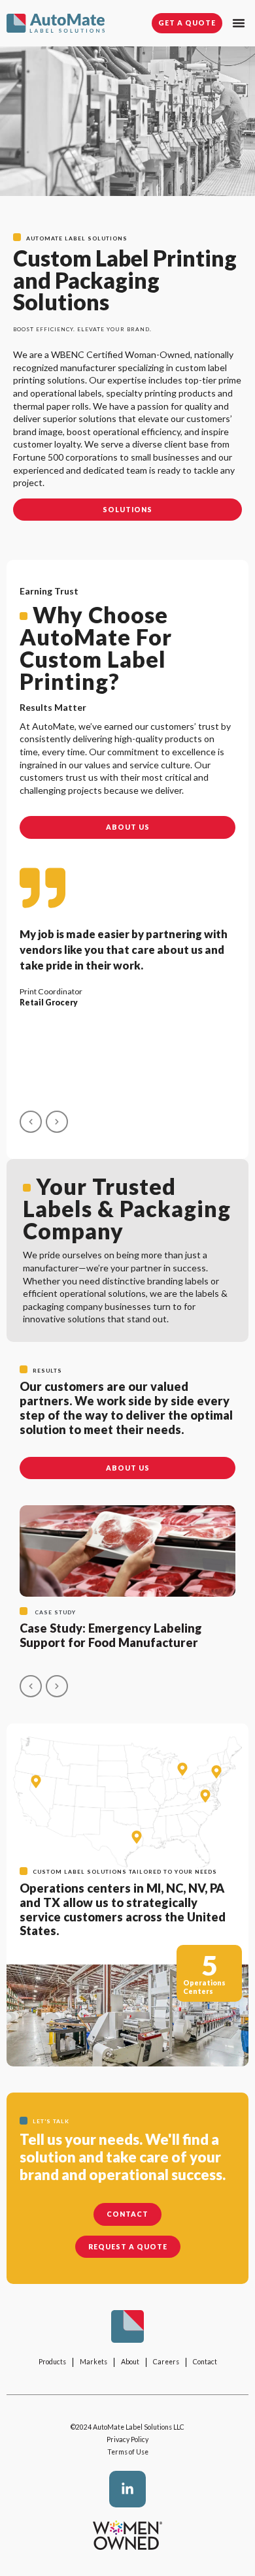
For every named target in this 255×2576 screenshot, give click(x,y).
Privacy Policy (127, 2439)
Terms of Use (128, 2452)
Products (52, 2362)
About (130, 2362)
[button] (239, 23)
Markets (93, 2362)
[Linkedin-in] (127, 2489)
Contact (205, 2362)
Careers (166, 2362)
